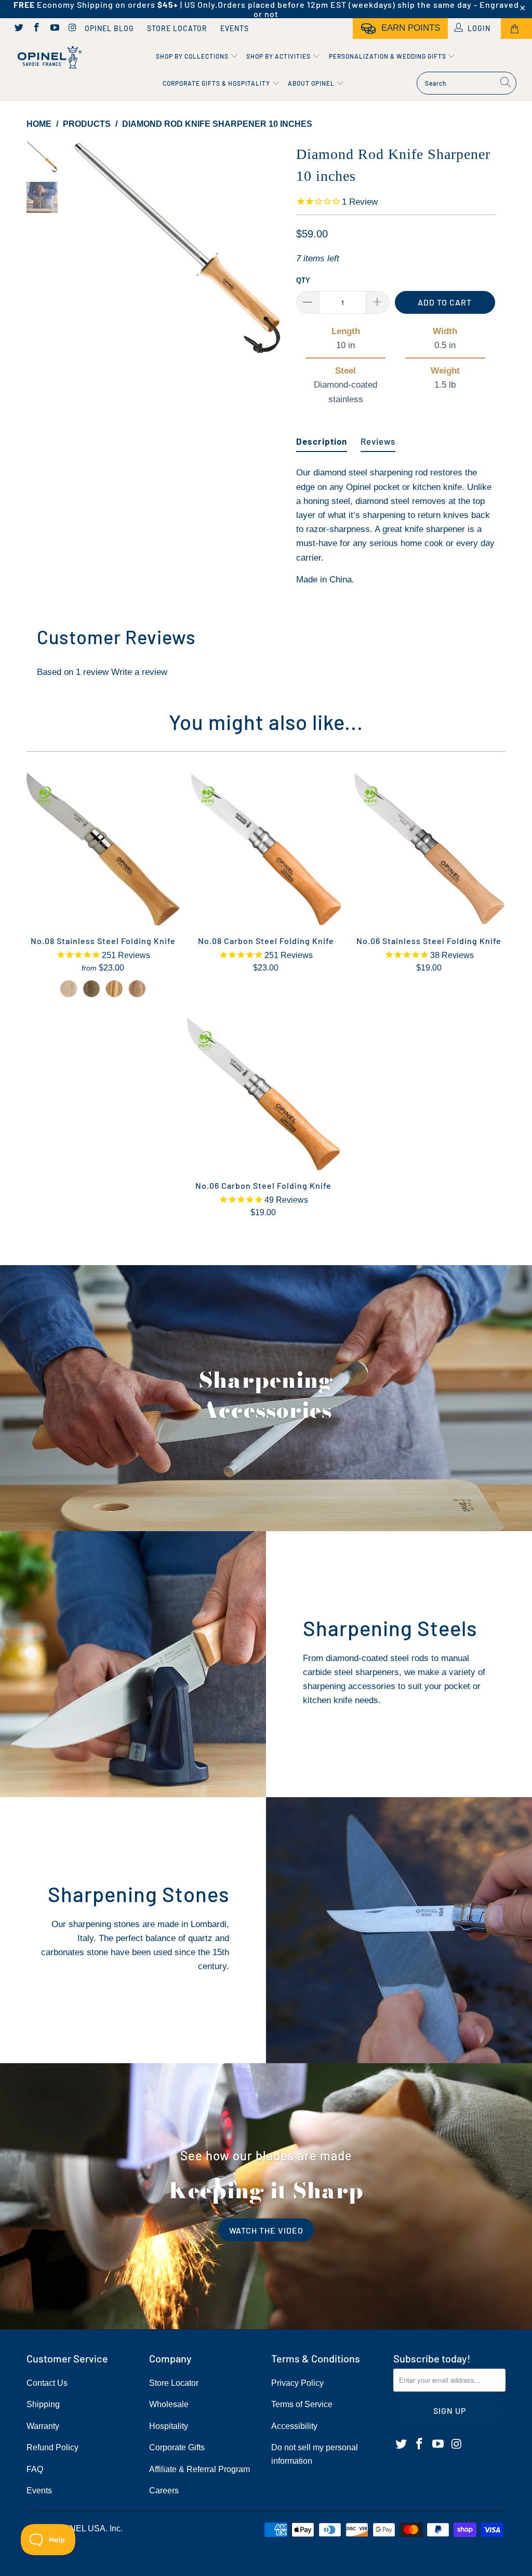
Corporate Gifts (177, 2447)
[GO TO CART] (516, 29)
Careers (164, 2491)
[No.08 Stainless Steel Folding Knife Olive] (114, 989)
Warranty (43, 2426)
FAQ (35, 2469)
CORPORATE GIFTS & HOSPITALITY (217, 83)
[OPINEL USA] (48, 58)
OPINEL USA (81, 2528)
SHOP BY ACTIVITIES (279, 56)
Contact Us (47, 2383)
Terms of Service (302, 2404)
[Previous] (82, 249)
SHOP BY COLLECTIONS (193, 56)
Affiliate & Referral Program (199, 2469)
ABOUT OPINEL (312, 83)
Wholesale (169, 2404)
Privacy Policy (297, 2383)
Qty (303, 280)
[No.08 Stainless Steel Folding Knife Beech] (69, 989)
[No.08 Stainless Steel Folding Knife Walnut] (91, 989)
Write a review (139, 672)
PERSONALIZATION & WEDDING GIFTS (388, 56)
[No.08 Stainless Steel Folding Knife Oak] (137, 989)
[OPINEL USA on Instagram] (72, 29)
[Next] (274, 249)
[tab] (322, 437)
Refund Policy (52, 2447)
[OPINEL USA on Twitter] (18, 29)
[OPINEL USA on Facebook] (36, 29)
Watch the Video (266, 2230)
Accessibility (294, 2426)
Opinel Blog (109, 28)
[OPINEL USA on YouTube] (54, 29)
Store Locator (177, 28)
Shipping (43, 2404)
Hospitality (169, 2426)
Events (235, 28)
